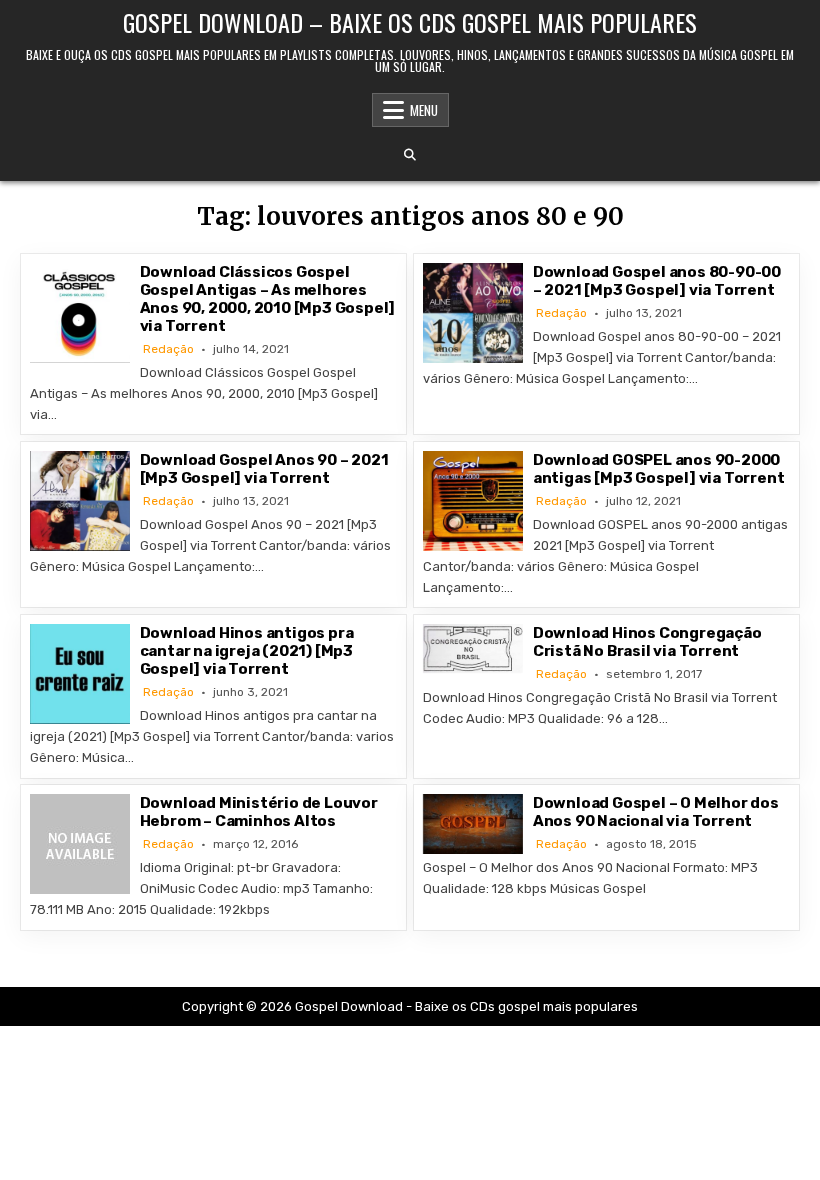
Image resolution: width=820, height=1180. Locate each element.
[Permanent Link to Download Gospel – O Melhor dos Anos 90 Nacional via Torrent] (473, 823)
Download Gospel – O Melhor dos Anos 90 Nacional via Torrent (656, 812)
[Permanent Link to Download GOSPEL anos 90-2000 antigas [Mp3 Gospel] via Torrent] (473, 501)
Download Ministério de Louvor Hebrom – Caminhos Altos (259, 812)
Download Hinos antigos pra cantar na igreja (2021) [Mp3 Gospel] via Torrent (247, 651)
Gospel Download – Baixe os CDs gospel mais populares (410, 22)
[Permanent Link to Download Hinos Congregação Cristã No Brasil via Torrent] (473, 648)
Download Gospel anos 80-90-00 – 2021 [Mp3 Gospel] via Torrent (657, 281)
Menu (424, 110)
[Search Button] (410, 155)
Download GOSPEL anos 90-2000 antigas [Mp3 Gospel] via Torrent (659, 469)
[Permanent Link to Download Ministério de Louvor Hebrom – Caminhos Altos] (80, 844)
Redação (168, 349)
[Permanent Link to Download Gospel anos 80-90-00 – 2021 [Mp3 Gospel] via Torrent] (473, 313)
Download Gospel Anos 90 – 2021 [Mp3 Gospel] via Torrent (264, 469)
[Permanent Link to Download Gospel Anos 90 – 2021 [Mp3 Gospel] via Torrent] (80, 501)
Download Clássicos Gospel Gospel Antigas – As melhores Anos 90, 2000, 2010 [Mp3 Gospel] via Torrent (268, 299)
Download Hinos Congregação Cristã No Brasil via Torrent (647, 642)
